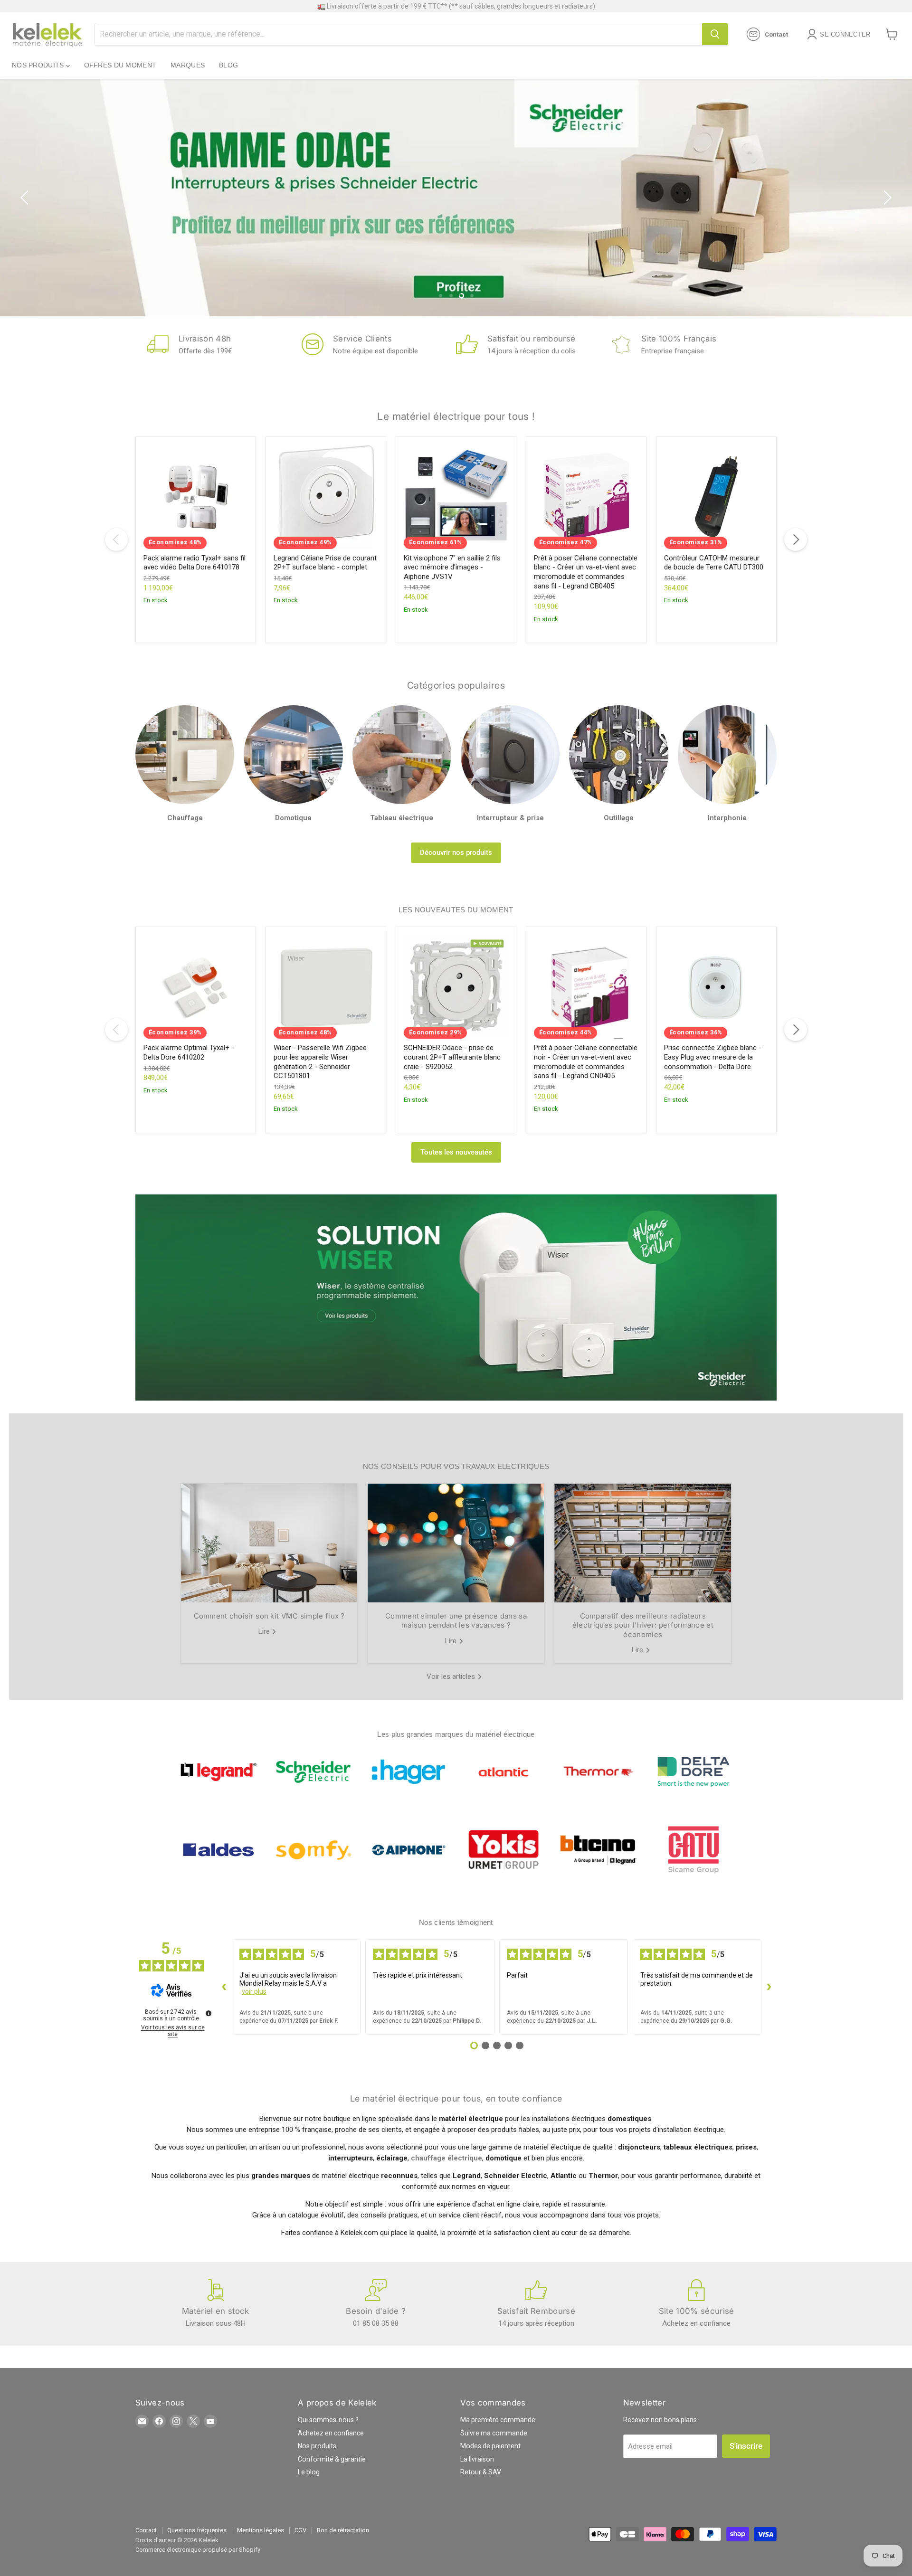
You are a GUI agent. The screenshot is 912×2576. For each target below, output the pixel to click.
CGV (300, 2530)
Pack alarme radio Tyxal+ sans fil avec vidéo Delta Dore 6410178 (195, 563)
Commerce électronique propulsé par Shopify (198, 2550)
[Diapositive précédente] (26, 198)
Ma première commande (498, 2420)
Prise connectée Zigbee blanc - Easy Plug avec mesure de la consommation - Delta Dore (713, 1057)
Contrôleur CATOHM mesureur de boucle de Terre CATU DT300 (714, 563)
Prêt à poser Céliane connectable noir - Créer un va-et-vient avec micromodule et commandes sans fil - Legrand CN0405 (586, 1062)
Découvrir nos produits (456, 852)
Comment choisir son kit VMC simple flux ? (269, 1616)
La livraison (477, 2459)
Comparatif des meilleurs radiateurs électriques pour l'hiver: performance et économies (643, 1625)
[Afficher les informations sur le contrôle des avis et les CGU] (209, 2013)
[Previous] (116, 540)
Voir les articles (452, 1676)
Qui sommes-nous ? (328, 2420)
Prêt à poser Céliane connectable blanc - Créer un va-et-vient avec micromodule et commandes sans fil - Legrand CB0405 (586, 572)
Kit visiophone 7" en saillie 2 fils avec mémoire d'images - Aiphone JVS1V (452, 567)
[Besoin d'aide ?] (376, 2304)
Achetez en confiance (331, 2433)
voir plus (254, 1991)
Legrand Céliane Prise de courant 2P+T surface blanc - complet (325, 563)
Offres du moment (120, 65)
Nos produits (39, 65)
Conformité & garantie (332, 2459)
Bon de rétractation (343, 2530)
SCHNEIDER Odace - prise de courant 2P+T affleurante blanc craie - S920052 (452, 1057)
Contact (146, 2530)
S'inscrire (746, 2446)
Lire (265, 1631)
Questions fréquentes (197, 2530)
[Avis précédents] (224, 1987)
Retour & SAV (481, 2472)
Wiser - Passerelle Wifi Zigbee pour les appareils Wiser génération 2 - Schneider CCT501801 (320, 1062)
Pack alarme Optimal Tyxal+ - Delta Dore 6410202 (189, 1052)
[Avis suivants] (769, 1987)
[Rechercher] (715, 34)
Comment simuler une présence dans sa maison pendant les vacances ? (456, 1621)
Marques (188, 65)
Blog (228, 65)
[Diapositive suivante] (886, 198)
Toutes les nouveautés (456, 1152)
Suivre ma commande (494, 2433)
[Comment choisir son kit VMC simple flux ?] (269, 1543)
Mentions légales (261, 2530)
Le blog (309, 2472)
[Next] (796, 540)
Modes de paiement (490, 2446)
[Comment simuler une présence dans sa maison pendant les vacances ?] (456, 1543)
